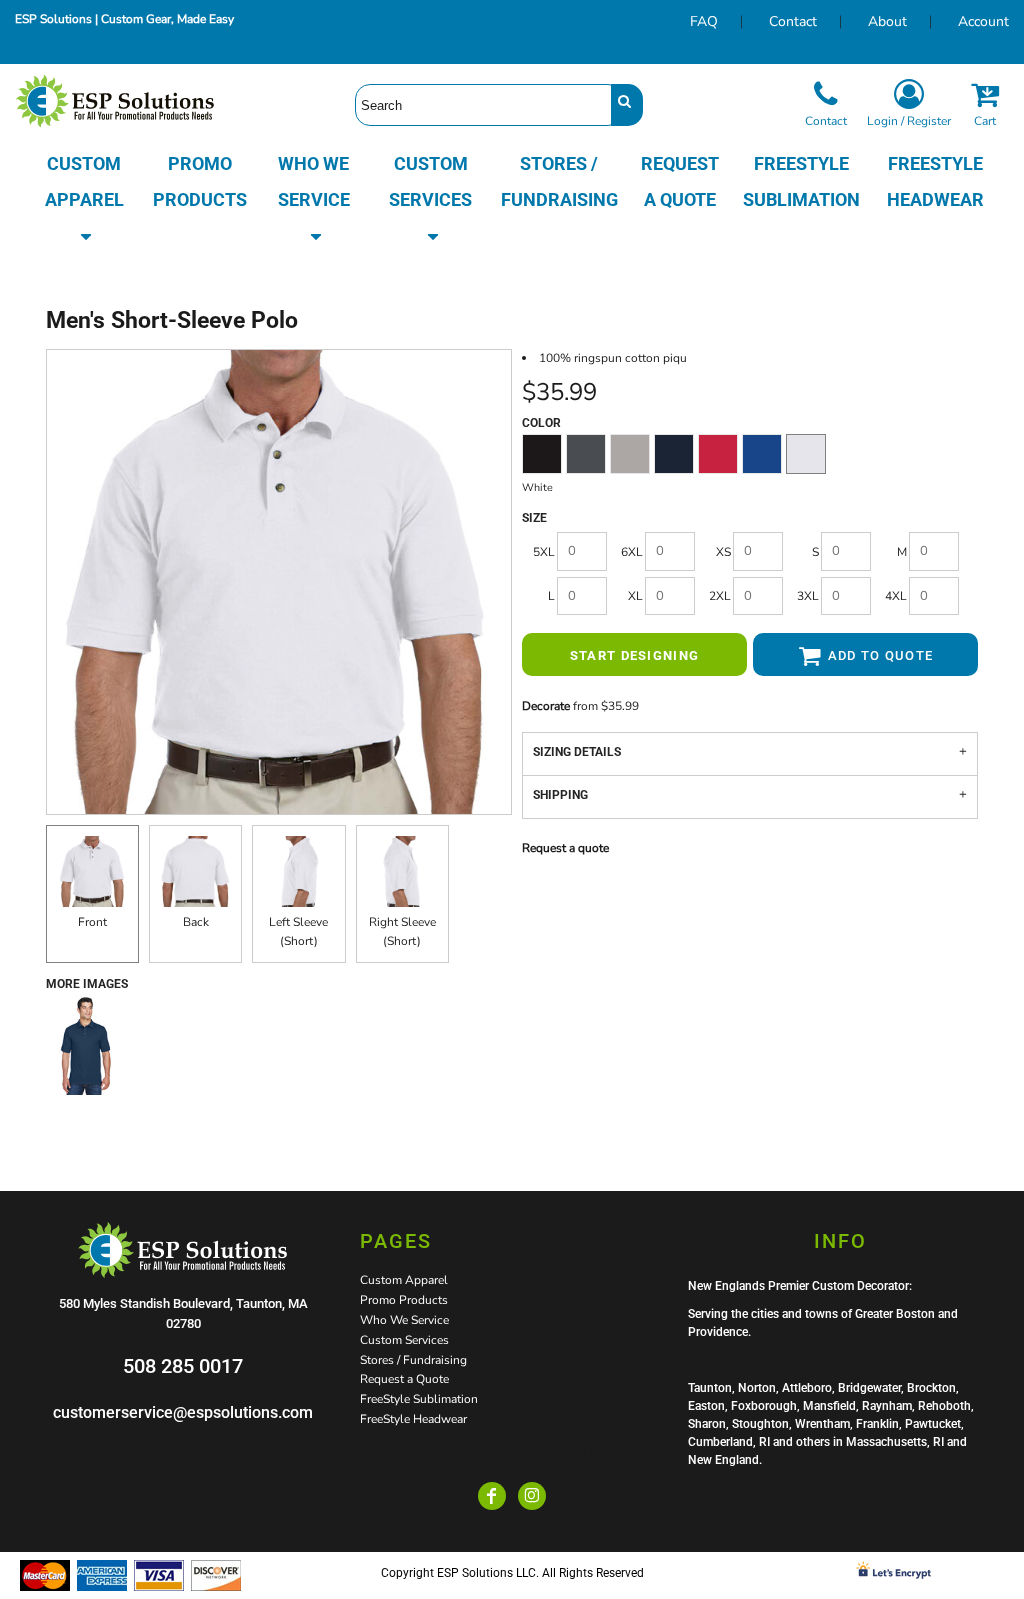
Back (196, 922)
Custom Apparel (404, 1280)
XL (635, 596)
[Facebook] (492, 1496)
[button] (84, 200)
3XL (808, 596)
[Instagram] (532, 1496)
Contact (793, 21)
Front (92, 922)
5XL (544, 552)
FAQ (704, 21)
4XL (896, 596)
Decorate (546, 706)
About (887, 21)
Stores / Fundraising (413, 1360)
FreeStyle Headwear (413, 1419)
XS (723, 552)
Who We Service (404, 1320)
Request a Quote (404, 1379)
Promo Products (404, 1300)
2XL (720, 596)
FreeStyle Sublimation (419, 1399)
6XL (632, 552)
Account (983, 21)
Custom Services (404, 1340)
